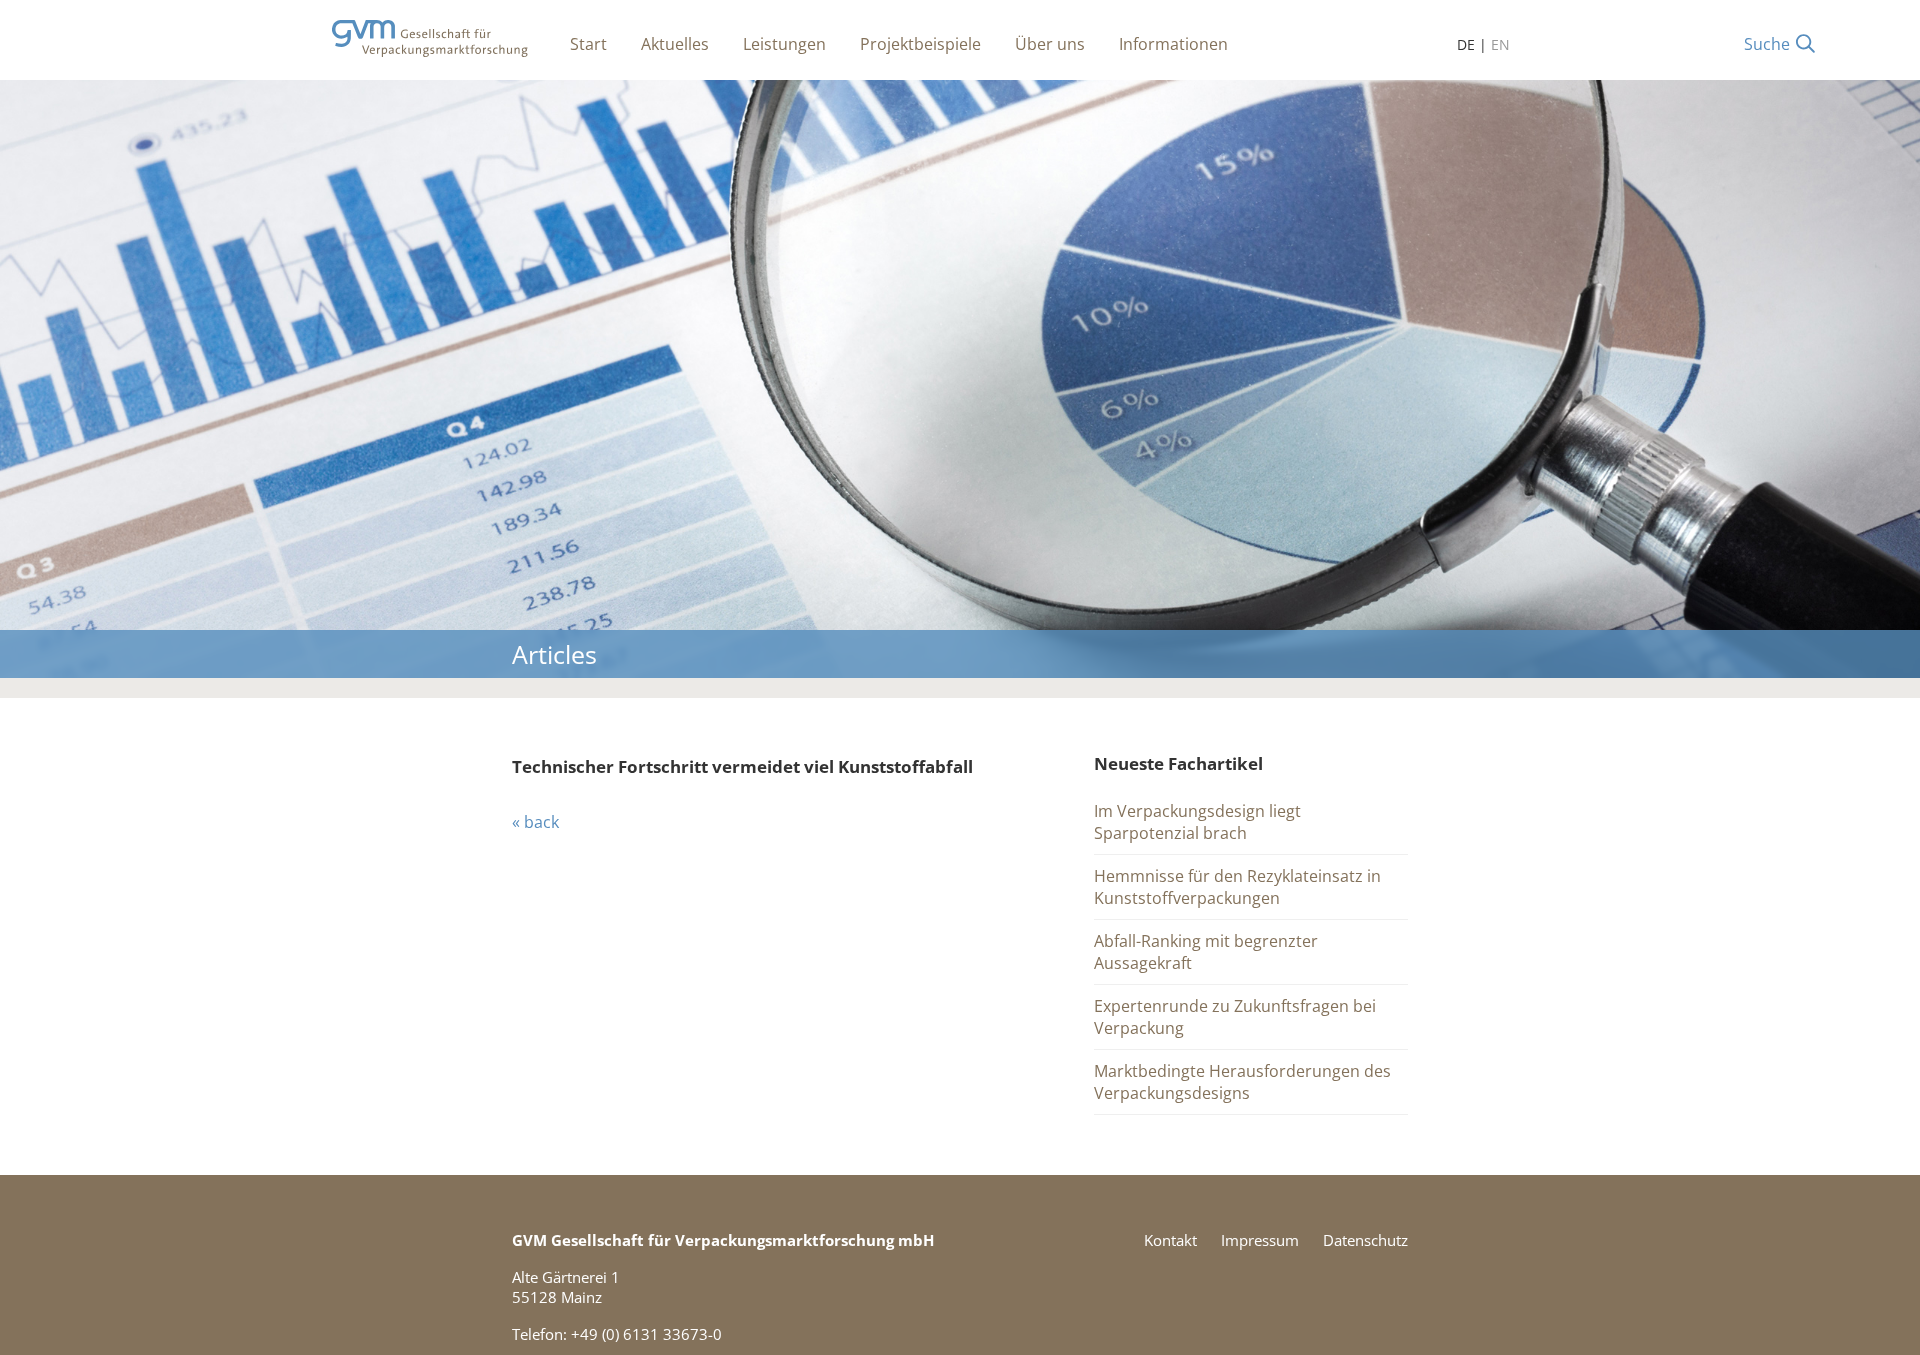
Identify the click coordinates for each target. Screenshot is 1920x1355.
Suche (1767, 44)
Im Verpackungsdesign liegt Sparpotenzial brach (1197, 822)
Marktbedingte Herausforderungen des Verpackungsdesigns (1242, 1082)
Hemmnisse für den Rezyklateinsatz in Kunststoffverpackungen (1237, 887)
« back (535, 822)
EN (1500, 44)
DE (1466, 44)
